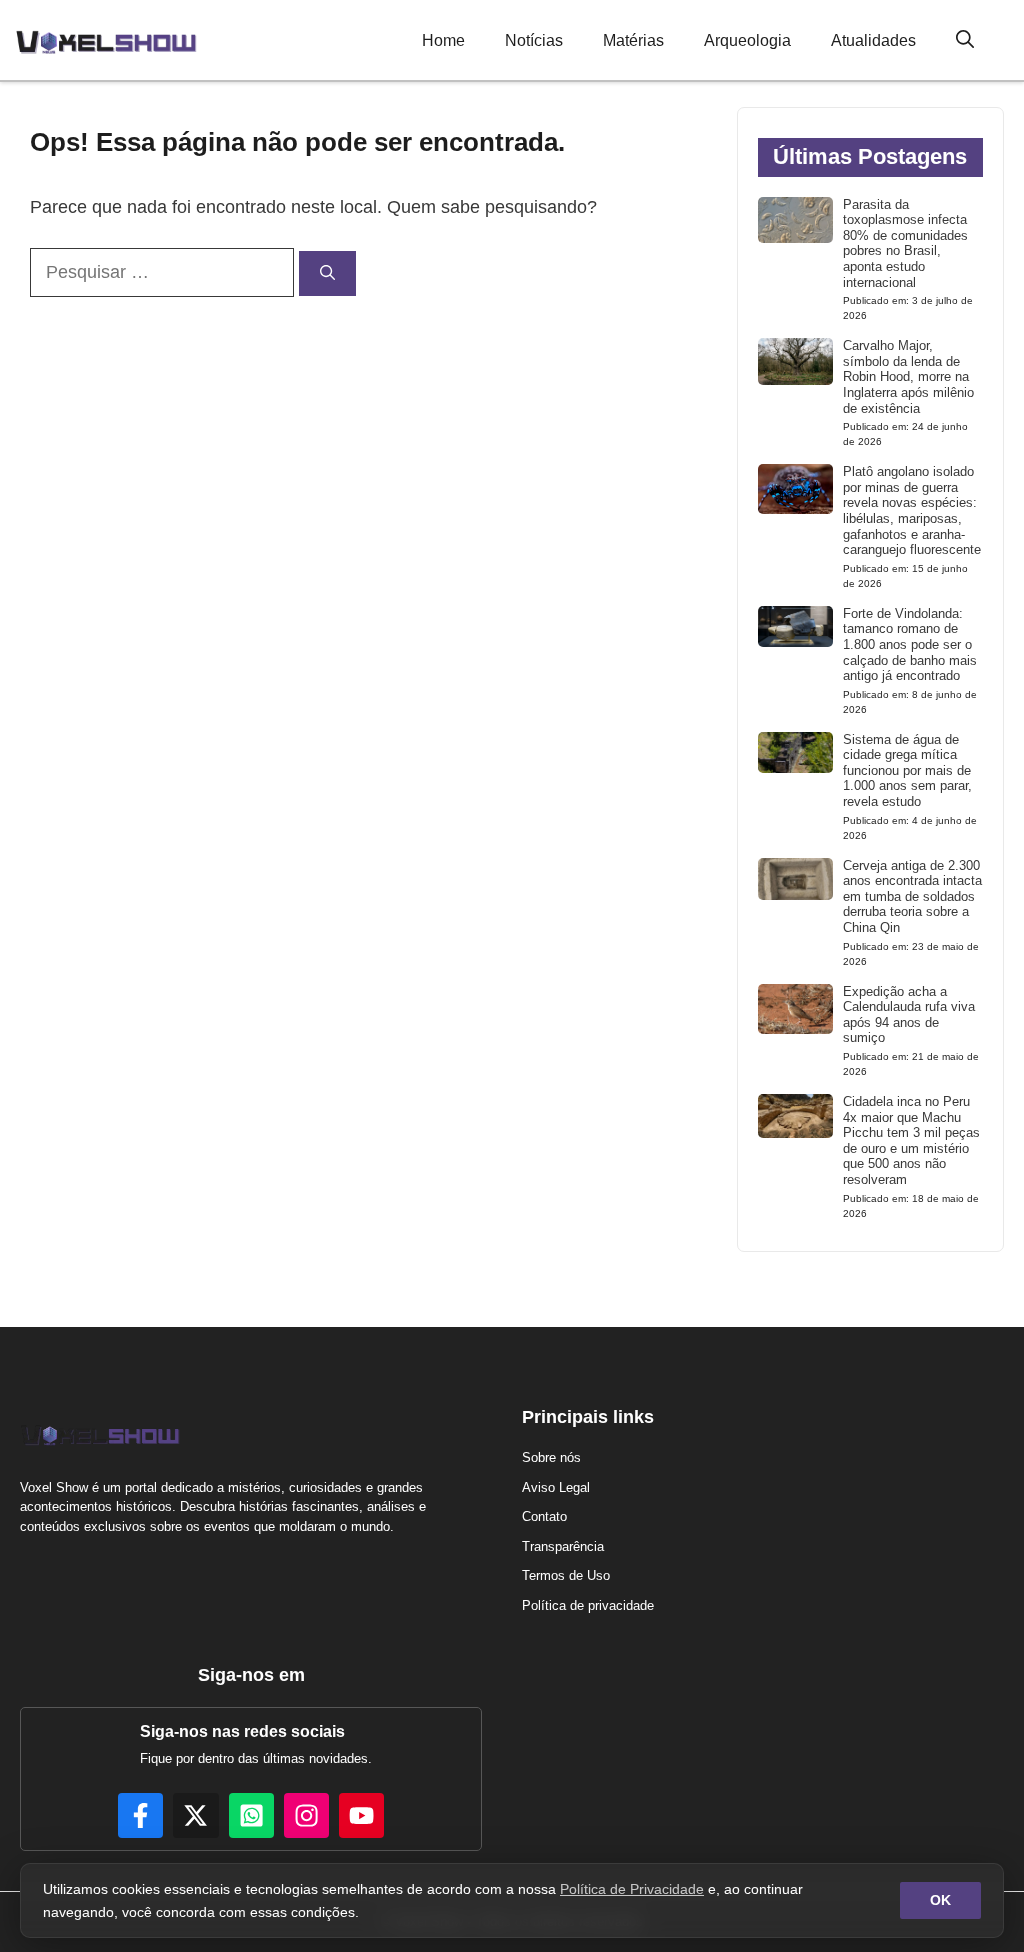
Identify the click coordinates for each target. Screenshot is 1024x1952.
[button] (965, 40)
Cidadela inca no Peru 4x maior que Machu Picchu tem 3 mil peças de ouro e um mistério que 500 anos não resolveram (911, 1140)
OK (940, 1900)
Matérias (633, 40)
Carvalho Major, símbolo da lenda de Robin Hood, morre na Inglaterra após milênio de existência (908, 376)
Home (443, 40)
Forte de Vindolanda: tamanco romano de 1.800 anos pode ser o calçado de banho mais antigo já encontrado (910, 644)
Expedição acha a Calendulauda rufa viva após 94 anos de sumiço (909, 1015)
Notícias (534, 40)
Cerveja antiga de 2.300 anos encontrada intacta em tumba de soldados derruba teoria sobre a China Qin (912, 896)
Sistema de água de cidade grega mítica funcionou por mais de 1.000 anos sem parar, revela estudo (907, 770)
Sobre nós (551, 1457)
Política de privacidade (588, 1605)
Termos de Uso (566, 1575)
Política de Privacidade (632, 1889)
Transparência (563, 1546)
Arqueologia (747, 40)
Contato (544, 1516)
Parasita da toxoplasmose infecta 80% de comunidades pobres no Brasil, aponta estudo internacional (905, 243)
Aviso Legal (556, 1487)
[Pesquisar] (327, 273)
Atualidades (873, 40)
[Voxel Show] (106, 40)
